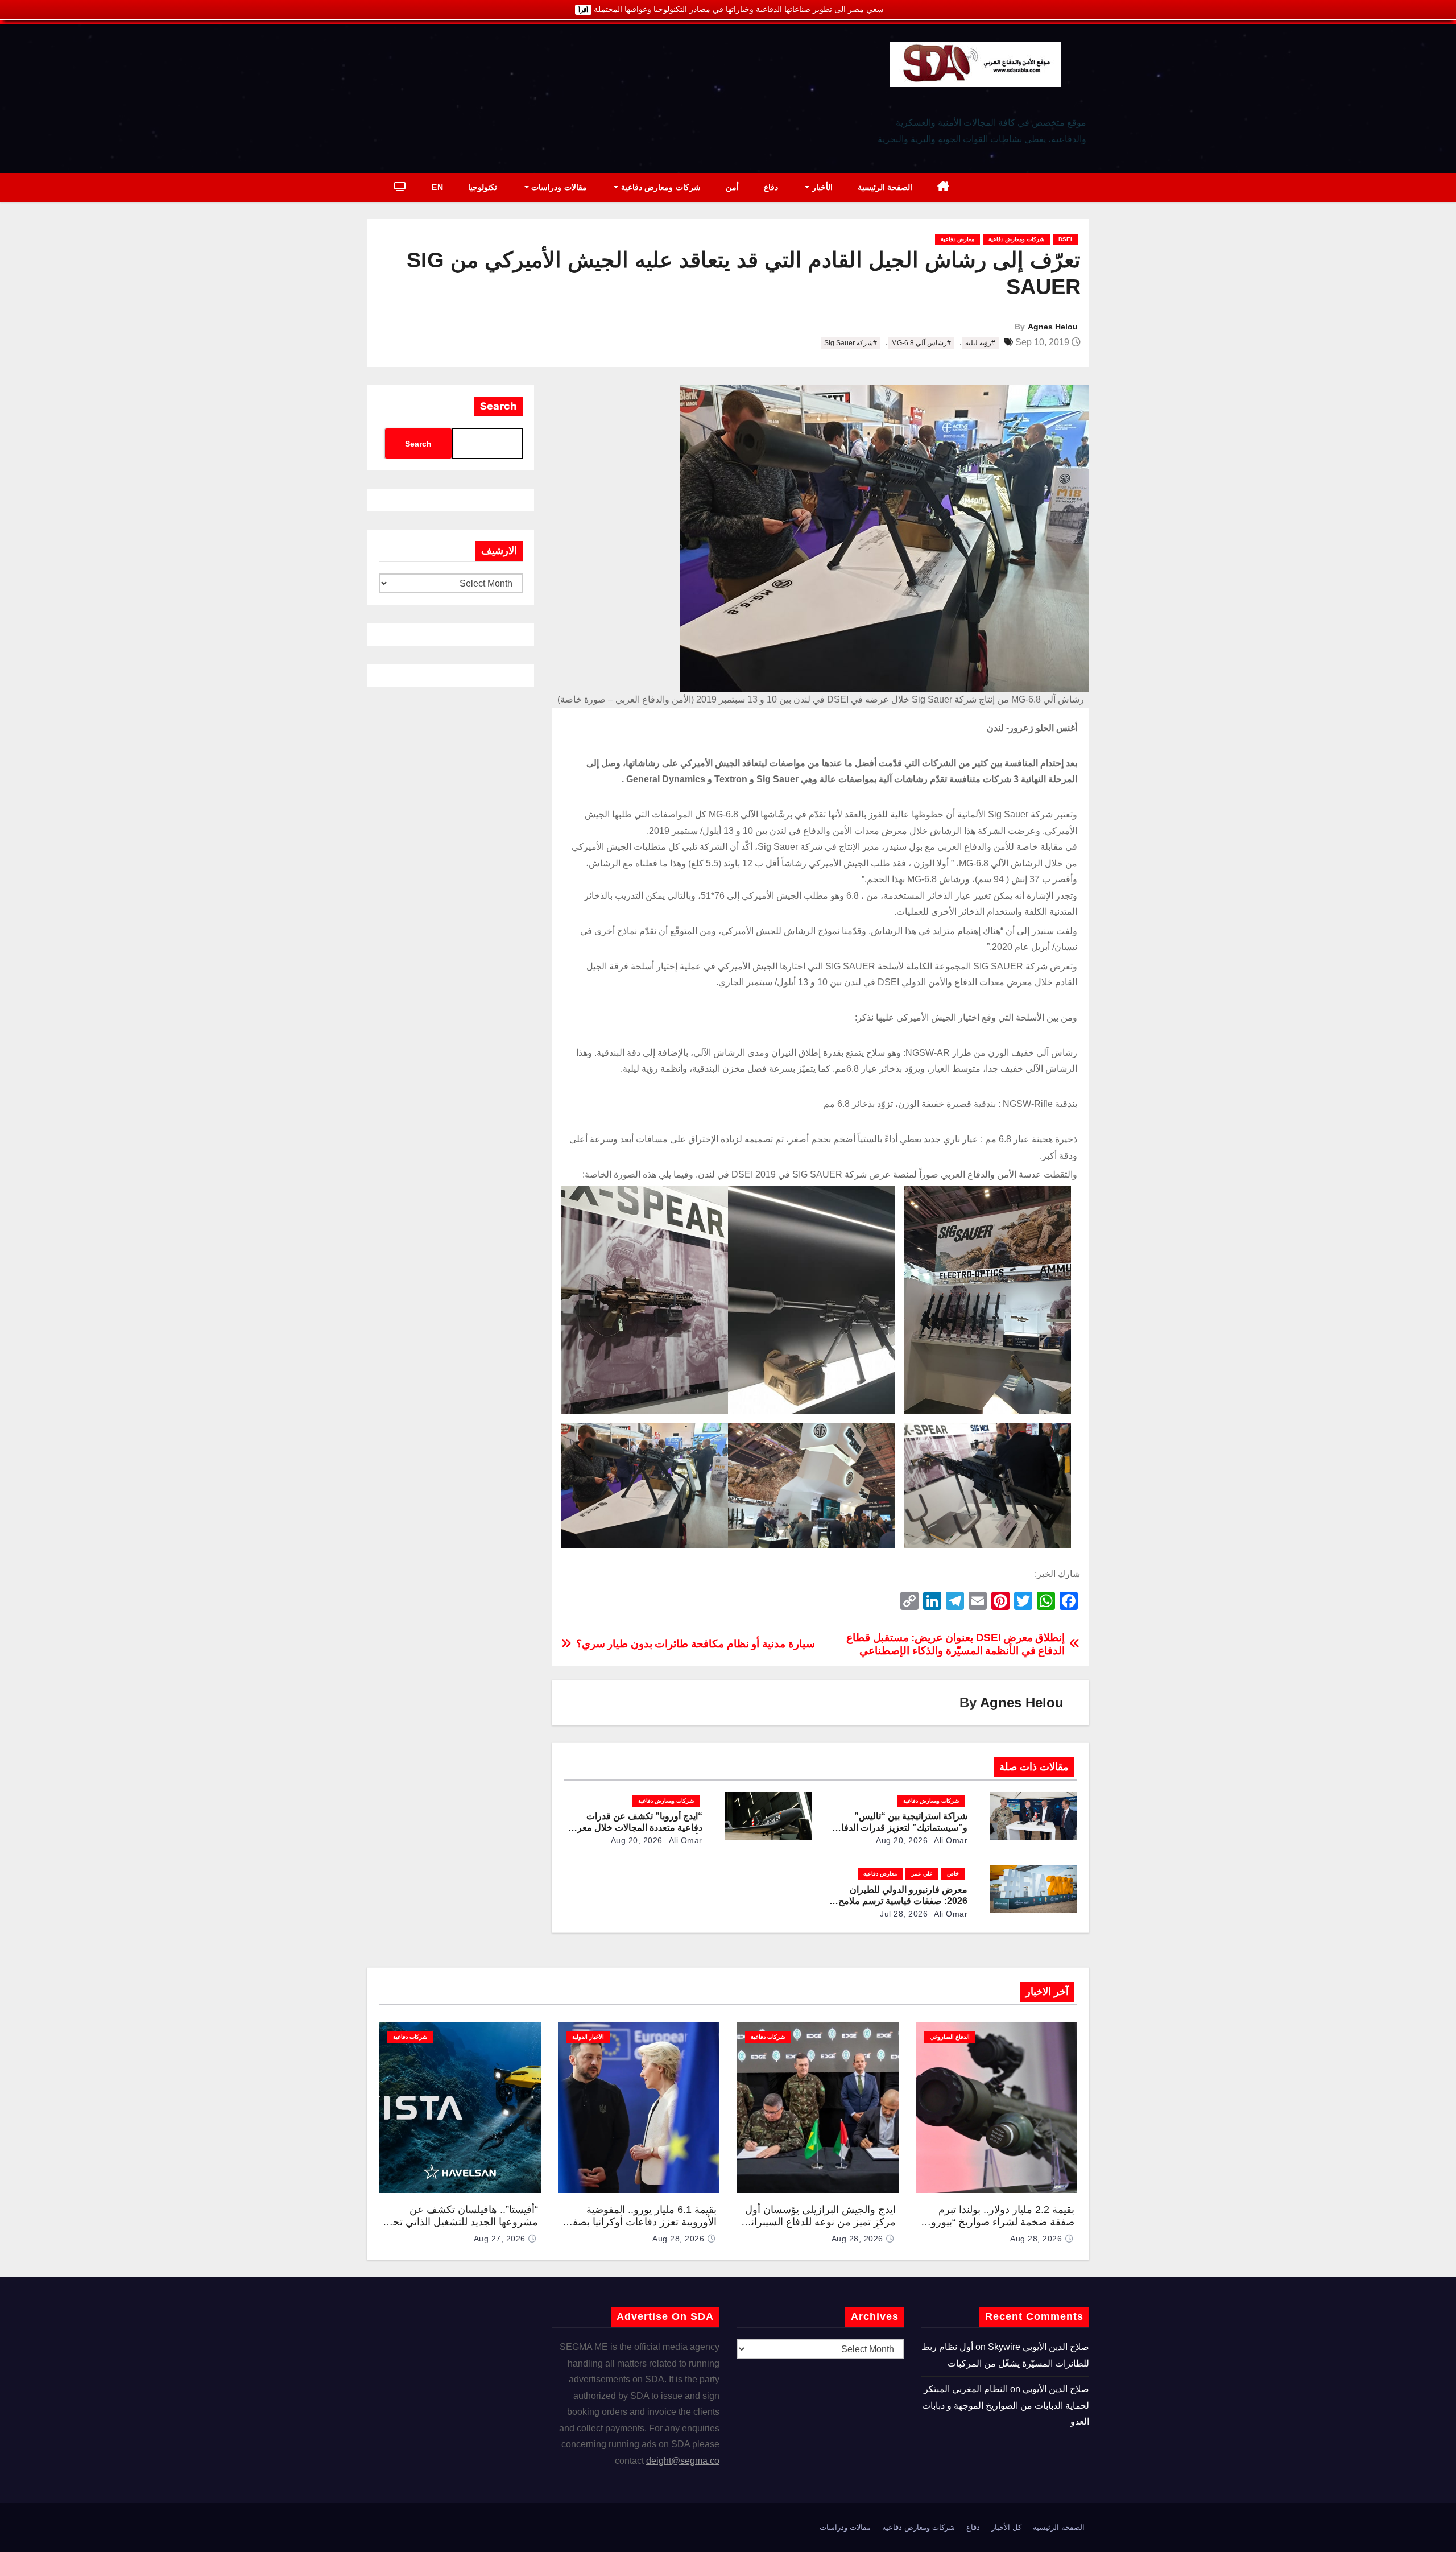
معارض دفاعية (957, 239)
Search (499, 406)
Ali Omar (950, 1840)
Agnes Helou (1053, 327)
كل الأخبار (1006, 2527)
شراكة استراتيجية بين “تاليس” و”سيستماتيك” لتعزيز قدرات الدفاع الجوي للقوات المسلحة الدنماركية (901, 1828)
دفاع (771, 187)
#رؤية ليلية (980, 343)
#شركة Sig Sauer (851, 343)
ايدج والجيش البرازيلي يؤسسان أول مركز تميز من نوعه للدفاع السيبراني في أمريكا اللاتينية (819, 2222)
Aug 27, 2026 (500, 2239)
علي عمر (922, 1874)
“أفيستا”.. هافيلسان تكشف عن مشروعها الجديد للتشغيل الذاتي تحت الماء (460, 2222)
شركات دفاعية (768, 2037)
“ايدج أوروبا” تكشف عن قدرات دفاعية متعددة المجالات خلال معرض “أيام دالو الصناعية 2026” (634, 1828)
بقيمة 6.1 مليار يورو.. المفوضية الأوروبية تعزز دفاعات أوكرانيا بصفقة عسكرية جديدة (639, 2222)
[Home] (943, 187)
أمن (732, 187)
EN (437, 187)
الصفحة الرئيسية (885, 187)
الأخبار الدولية (588, 2037)
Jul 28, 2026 (904, 1914)
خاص (953, 1874)
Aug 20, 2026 (902, 1840)
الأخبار (821, 187)
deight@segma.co (683, 2461)
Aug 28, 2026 (1036, 2239)
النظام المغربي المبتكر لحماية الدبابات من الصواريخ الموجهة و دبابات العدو (1006, 2405)
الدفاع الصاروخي (950, 2037)
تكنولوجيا (483, 187)
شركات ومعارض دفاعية (659, 187)
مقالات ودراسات (558, 187)
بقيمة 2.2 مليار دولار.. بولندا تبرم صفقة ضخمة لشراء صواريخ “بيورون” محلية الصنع (997, 2222)
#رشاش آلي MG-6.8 (921, 343)
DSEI (1065, 239)
